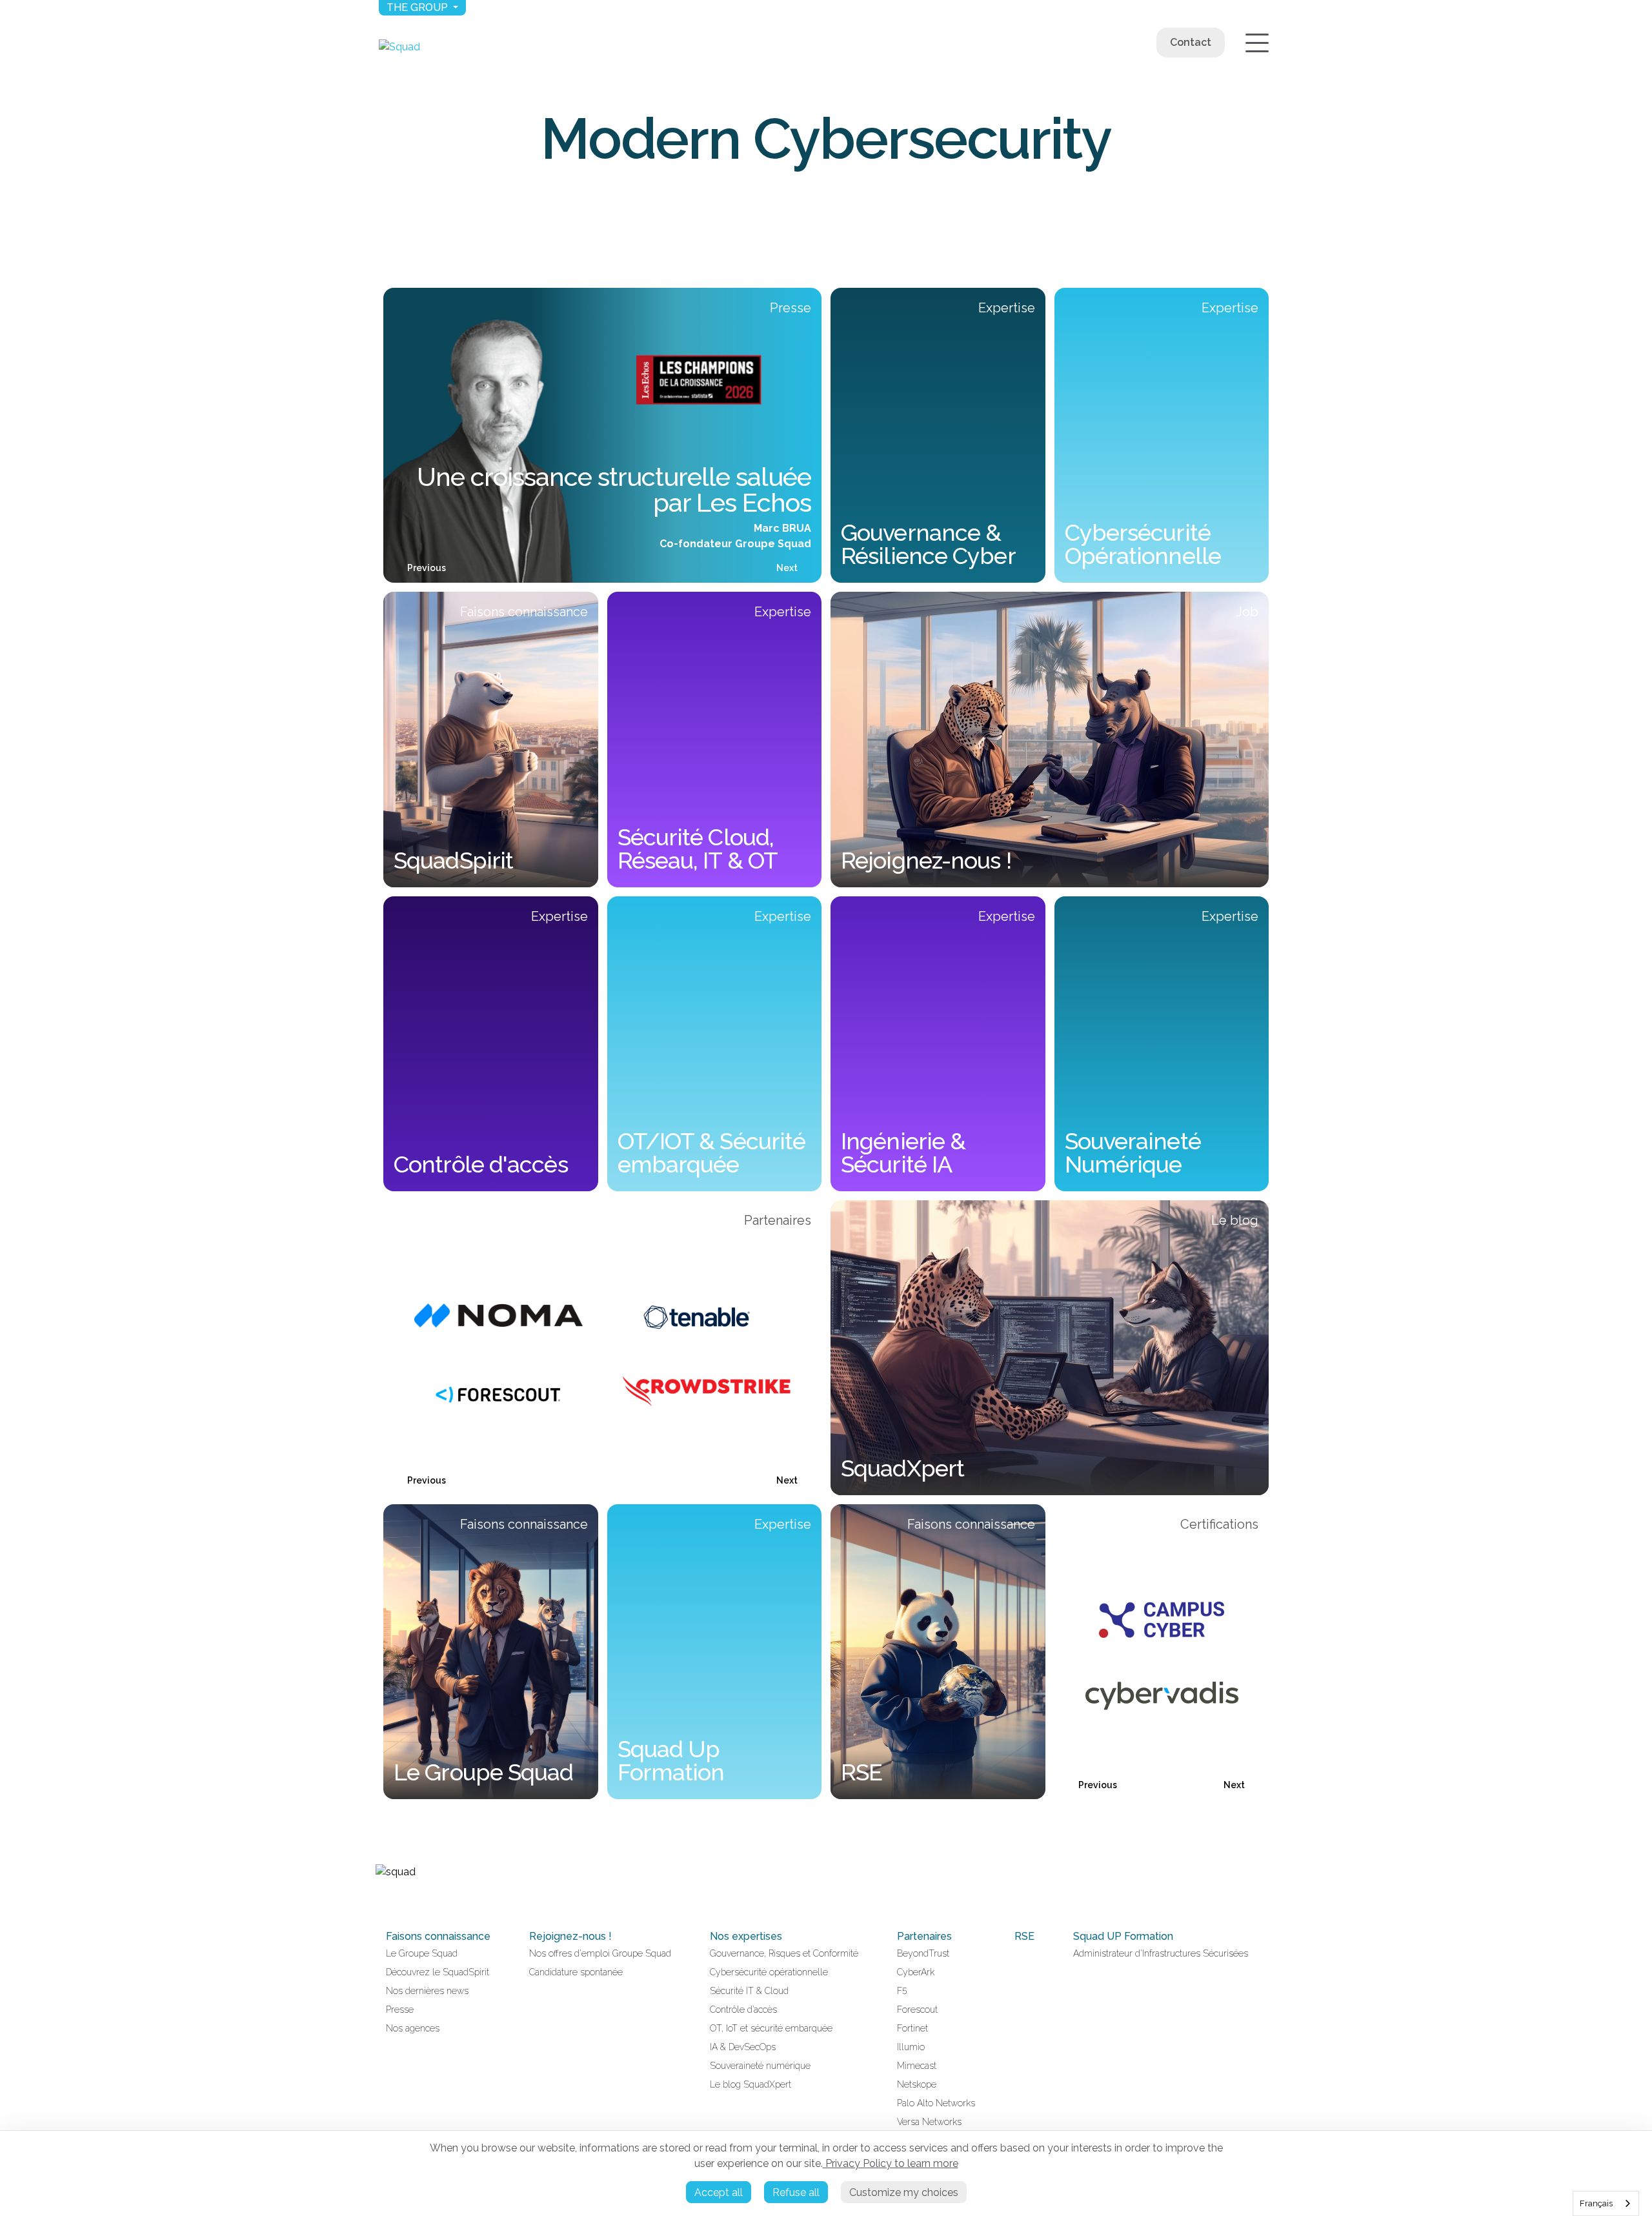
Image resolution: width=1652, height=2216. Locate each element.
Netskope (917, 2084)
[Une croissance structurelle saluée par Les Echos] (602, 435)
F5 (902, 1991)
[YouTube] (396, 1899)
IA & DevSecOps (743, 2047)
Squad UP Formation (1123, 1936)
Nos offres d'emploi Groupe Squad (600, 1953)
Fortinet (912, 2028)
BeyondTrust (923, 1953)
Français (1596, 2203)
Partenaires (924, 1936)
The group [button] (418, 7)
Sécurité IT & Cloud (749, 1991)
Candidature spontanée (576, 1972)
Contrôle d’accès (743, 2010)
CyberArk (916, 1972)
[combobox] (1606, 2203)
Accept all (719, 2192)
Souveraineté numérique (760, 2066)
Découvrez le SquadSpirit (438, 1972)
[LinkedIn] (381, 1899)
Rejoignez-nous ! (570, 1936)
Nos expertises (746, 1936)
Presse (400, 2010)
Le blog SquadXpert (750, 2084)
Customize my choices (904, 2192)
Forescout (917, 2010)
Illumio (911, 2047)
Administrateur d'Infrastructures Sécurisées (1161, 1953)
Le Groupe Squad (422, 1953)
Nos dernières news (427, 1991)
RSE (1024, 1936)
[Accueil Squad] (399, 47)
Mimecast (917, 2066)
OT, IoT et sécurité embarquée (771, 2028)
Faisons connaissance (438, 1936)
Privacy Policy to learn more (891, 2163)
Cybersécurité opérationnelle (769, 1972)
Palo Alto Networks (936, 2103)
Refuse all (796, 2192)
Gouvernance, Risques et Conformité (784, 1953)
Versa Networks (929, 2122)
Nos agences (413, 2028)
